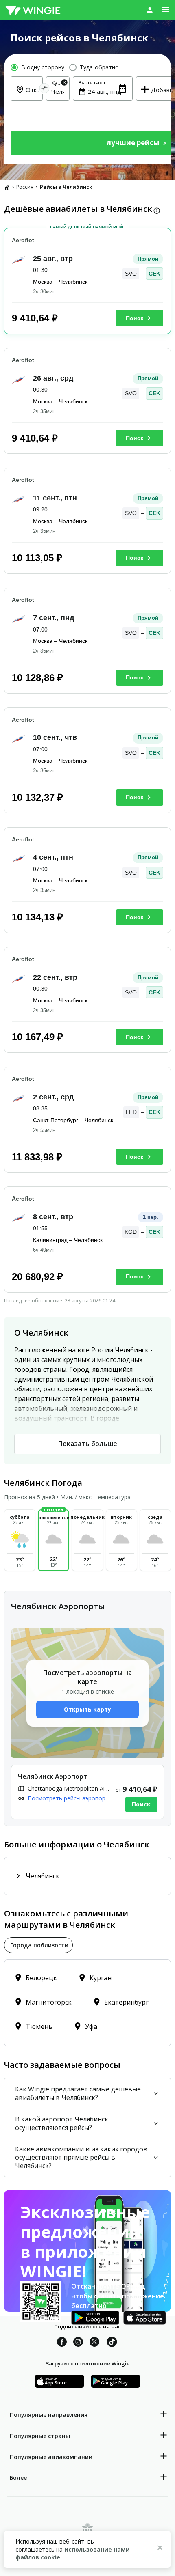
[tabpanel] (87, 2003)
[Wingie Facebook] (62, 2343)
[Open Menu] (165, 10)
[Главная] (7, 187)
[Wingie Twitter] (94, 2343)
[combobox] (58, 91)
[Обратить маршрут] (45, 89)
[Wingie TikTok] (112, 2343)
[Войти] (150, 10)
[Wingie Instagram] (78, 2343)
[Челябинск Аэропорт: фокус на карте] (87, 1792)
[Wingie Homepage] (33, 10)
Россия (25, 187)
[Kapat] (160, 2549)
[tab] (38, 1945)
